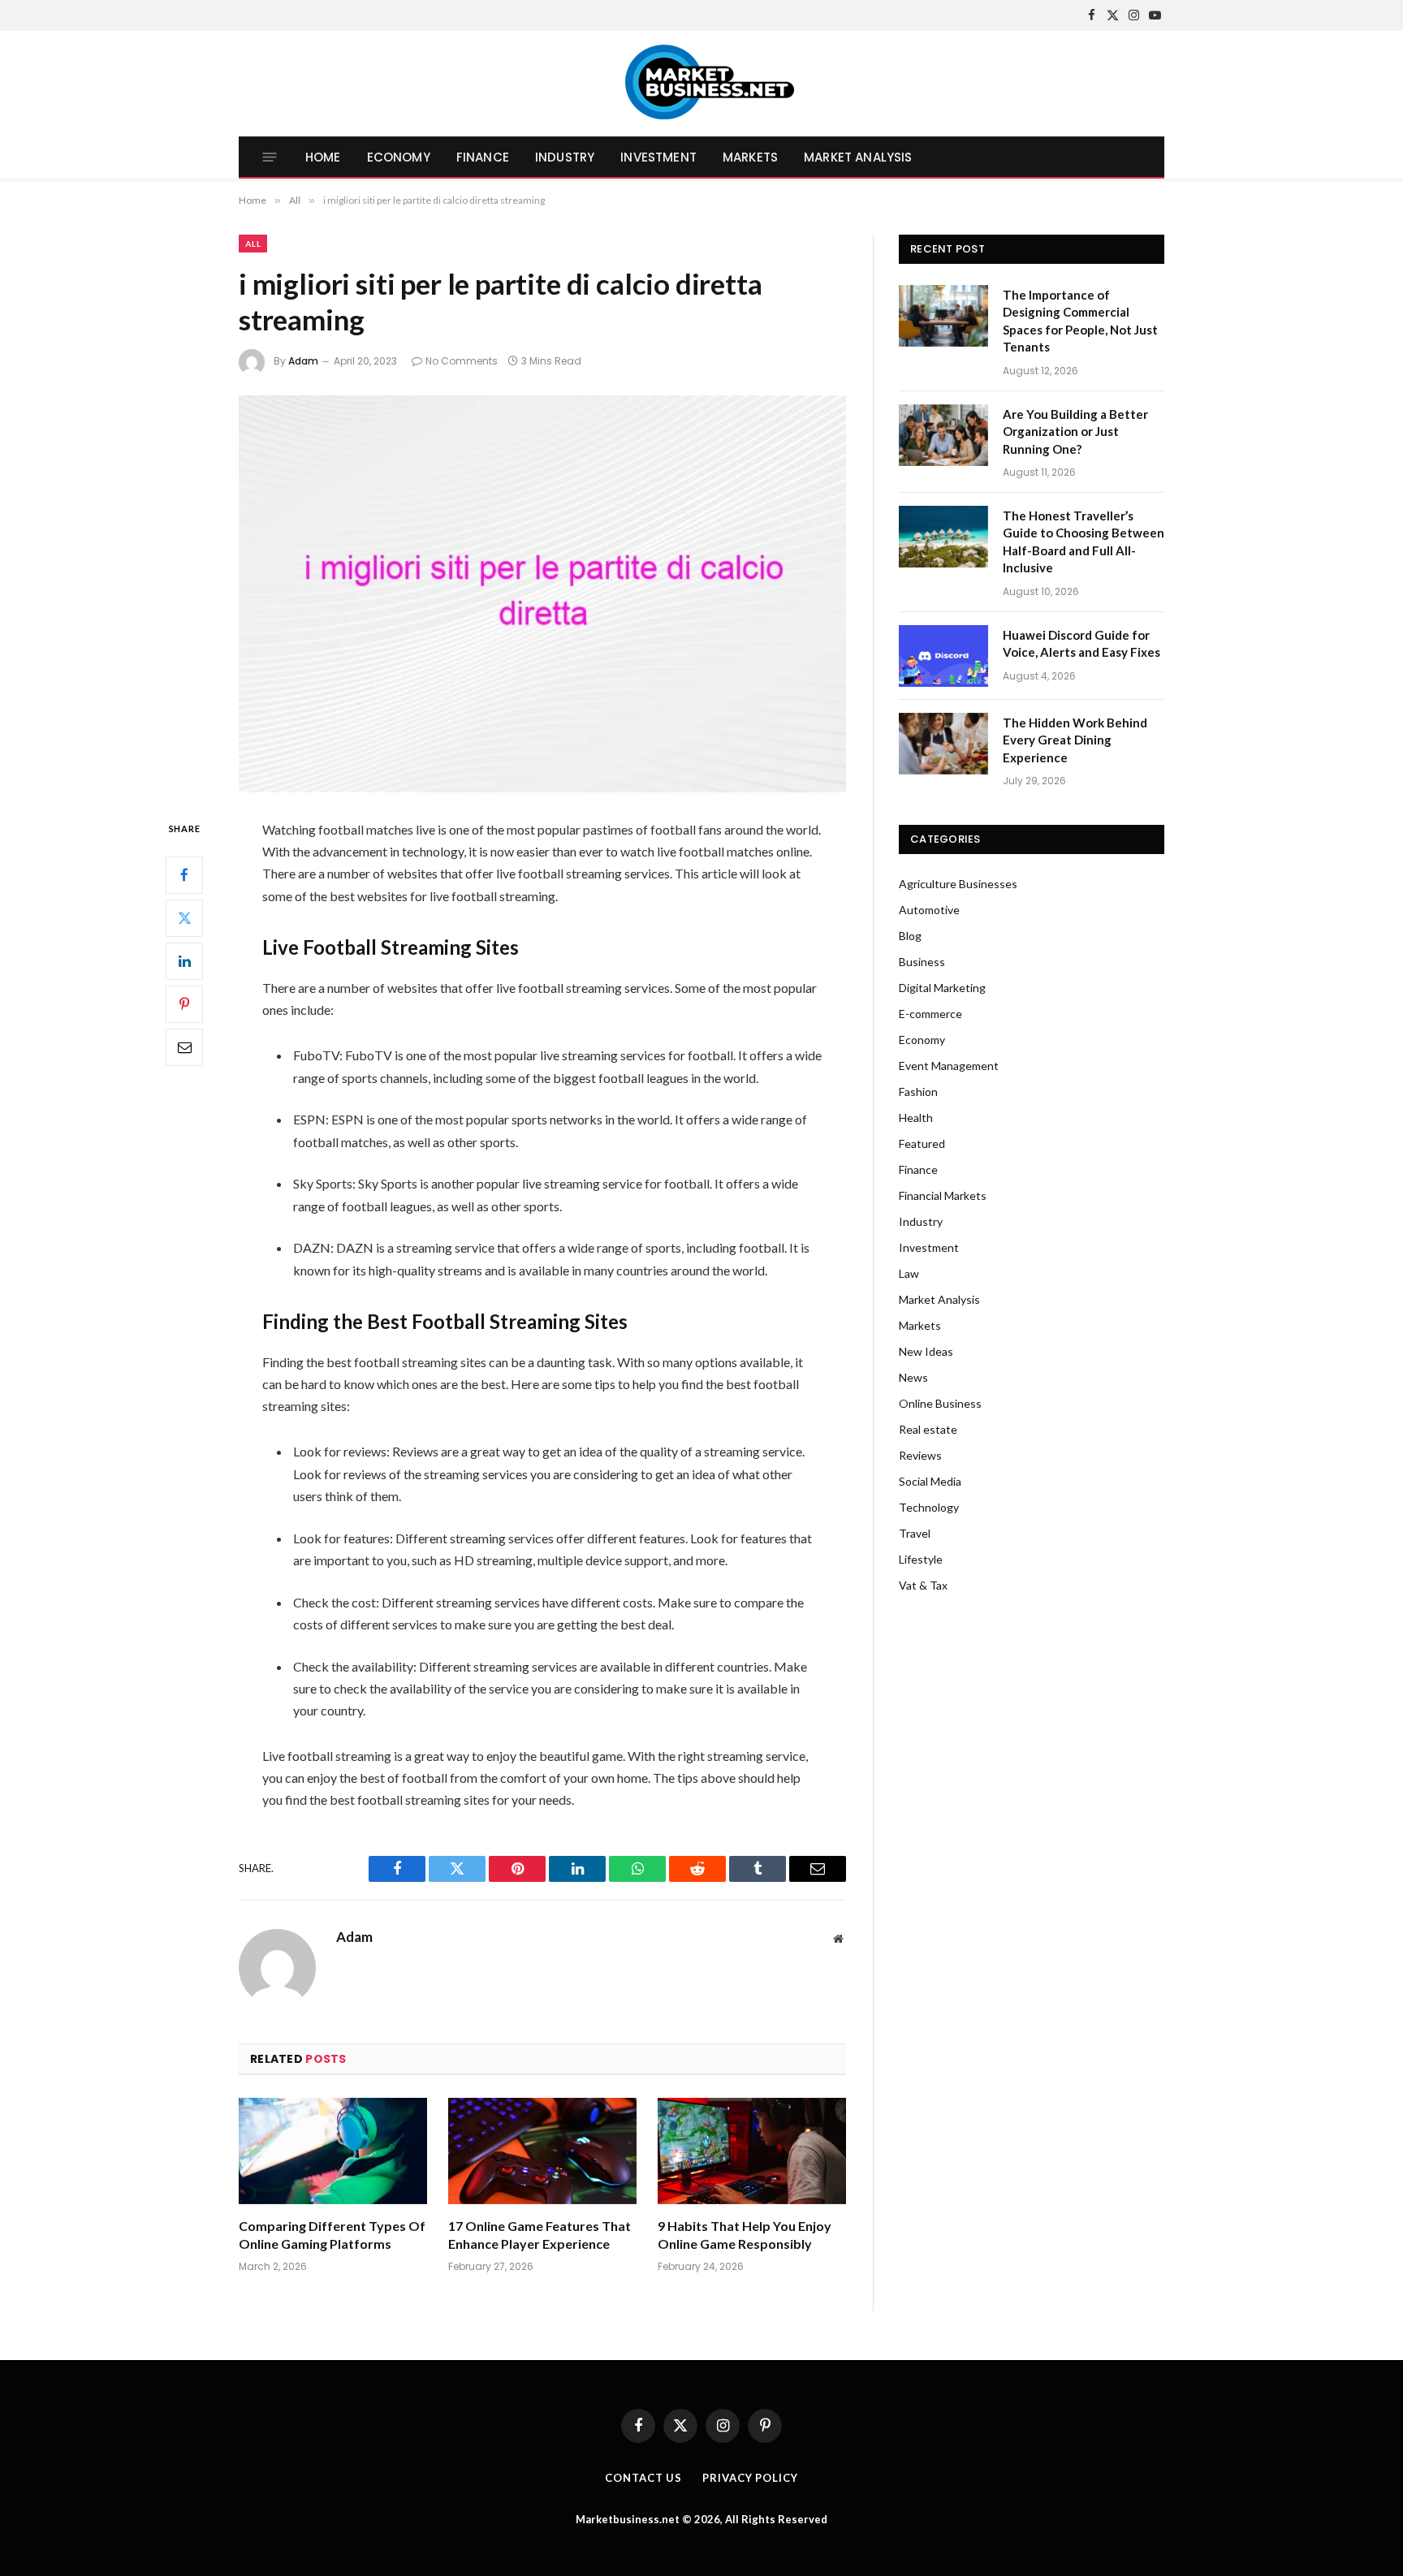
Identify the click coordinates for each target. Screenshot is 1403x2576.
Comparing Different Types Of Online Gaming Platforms (332, 2235)
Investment (658, 157)
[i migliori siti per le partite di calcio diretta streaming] (542, 594)
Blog (910, 936)
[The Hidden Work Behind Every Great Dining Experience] (943, 744)
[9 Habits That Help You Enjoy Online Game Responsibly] (752, 2151)
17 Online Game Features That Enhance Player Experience (540, 2235)
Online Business (940, 1403)
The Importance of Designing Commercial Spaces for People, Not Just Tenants (1080, 321)
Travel (915, 1533)
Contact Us (643, 2478)
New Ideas (926, 1351)
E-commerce (930, 1014)
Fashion (918, 1092)
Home (323, 157)
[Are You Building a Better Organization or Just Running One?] (943, 435)
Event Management (949, 1066)
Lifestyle (921, 1559)
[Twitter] (184, 918)
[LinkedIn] (184, 961)
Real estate (928, 1429)
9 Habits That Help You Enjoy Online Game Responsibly (745, 2235)
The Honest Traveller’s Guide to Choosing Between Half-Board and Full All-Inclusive (1084, 542)
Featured (922, 1143)
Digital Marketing (942, 988)
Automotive (929, 910)
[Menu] (270, 157)
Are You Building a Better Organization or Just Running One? (1075, 431)
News (913, 1377)
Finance (483, 157)
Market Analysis (858, 157)
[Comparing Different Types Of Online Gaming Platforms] (333, 2151)
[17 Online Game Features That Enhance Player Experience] (542, 2151)
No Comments (462, 361)
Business (922, 962)
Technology (929, 1507)
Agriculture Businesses (958, 884)
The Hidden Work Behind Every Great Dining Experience (1075, 740)
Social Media (930, 1481)
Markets (750, 157)
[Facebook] (184, 875)
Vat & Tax (923, 1585)
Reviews (920, 1455)
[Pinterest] (184, 1004)
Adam (303, 361)
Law (909, 1273)
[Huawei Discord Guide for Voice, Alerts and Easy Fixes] (943, 656)
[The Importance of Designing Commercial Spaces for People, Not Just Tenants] (943, 316)
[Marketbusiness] (702, 84)
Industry (565, 157)
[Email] (184, 1047)
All (253, 244)
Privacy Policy (750, 2478)
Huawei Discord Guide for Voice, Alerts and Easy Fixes (1081, 643)
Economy (399, 157)
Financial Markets (943, 1195)
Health (916, 1118)
